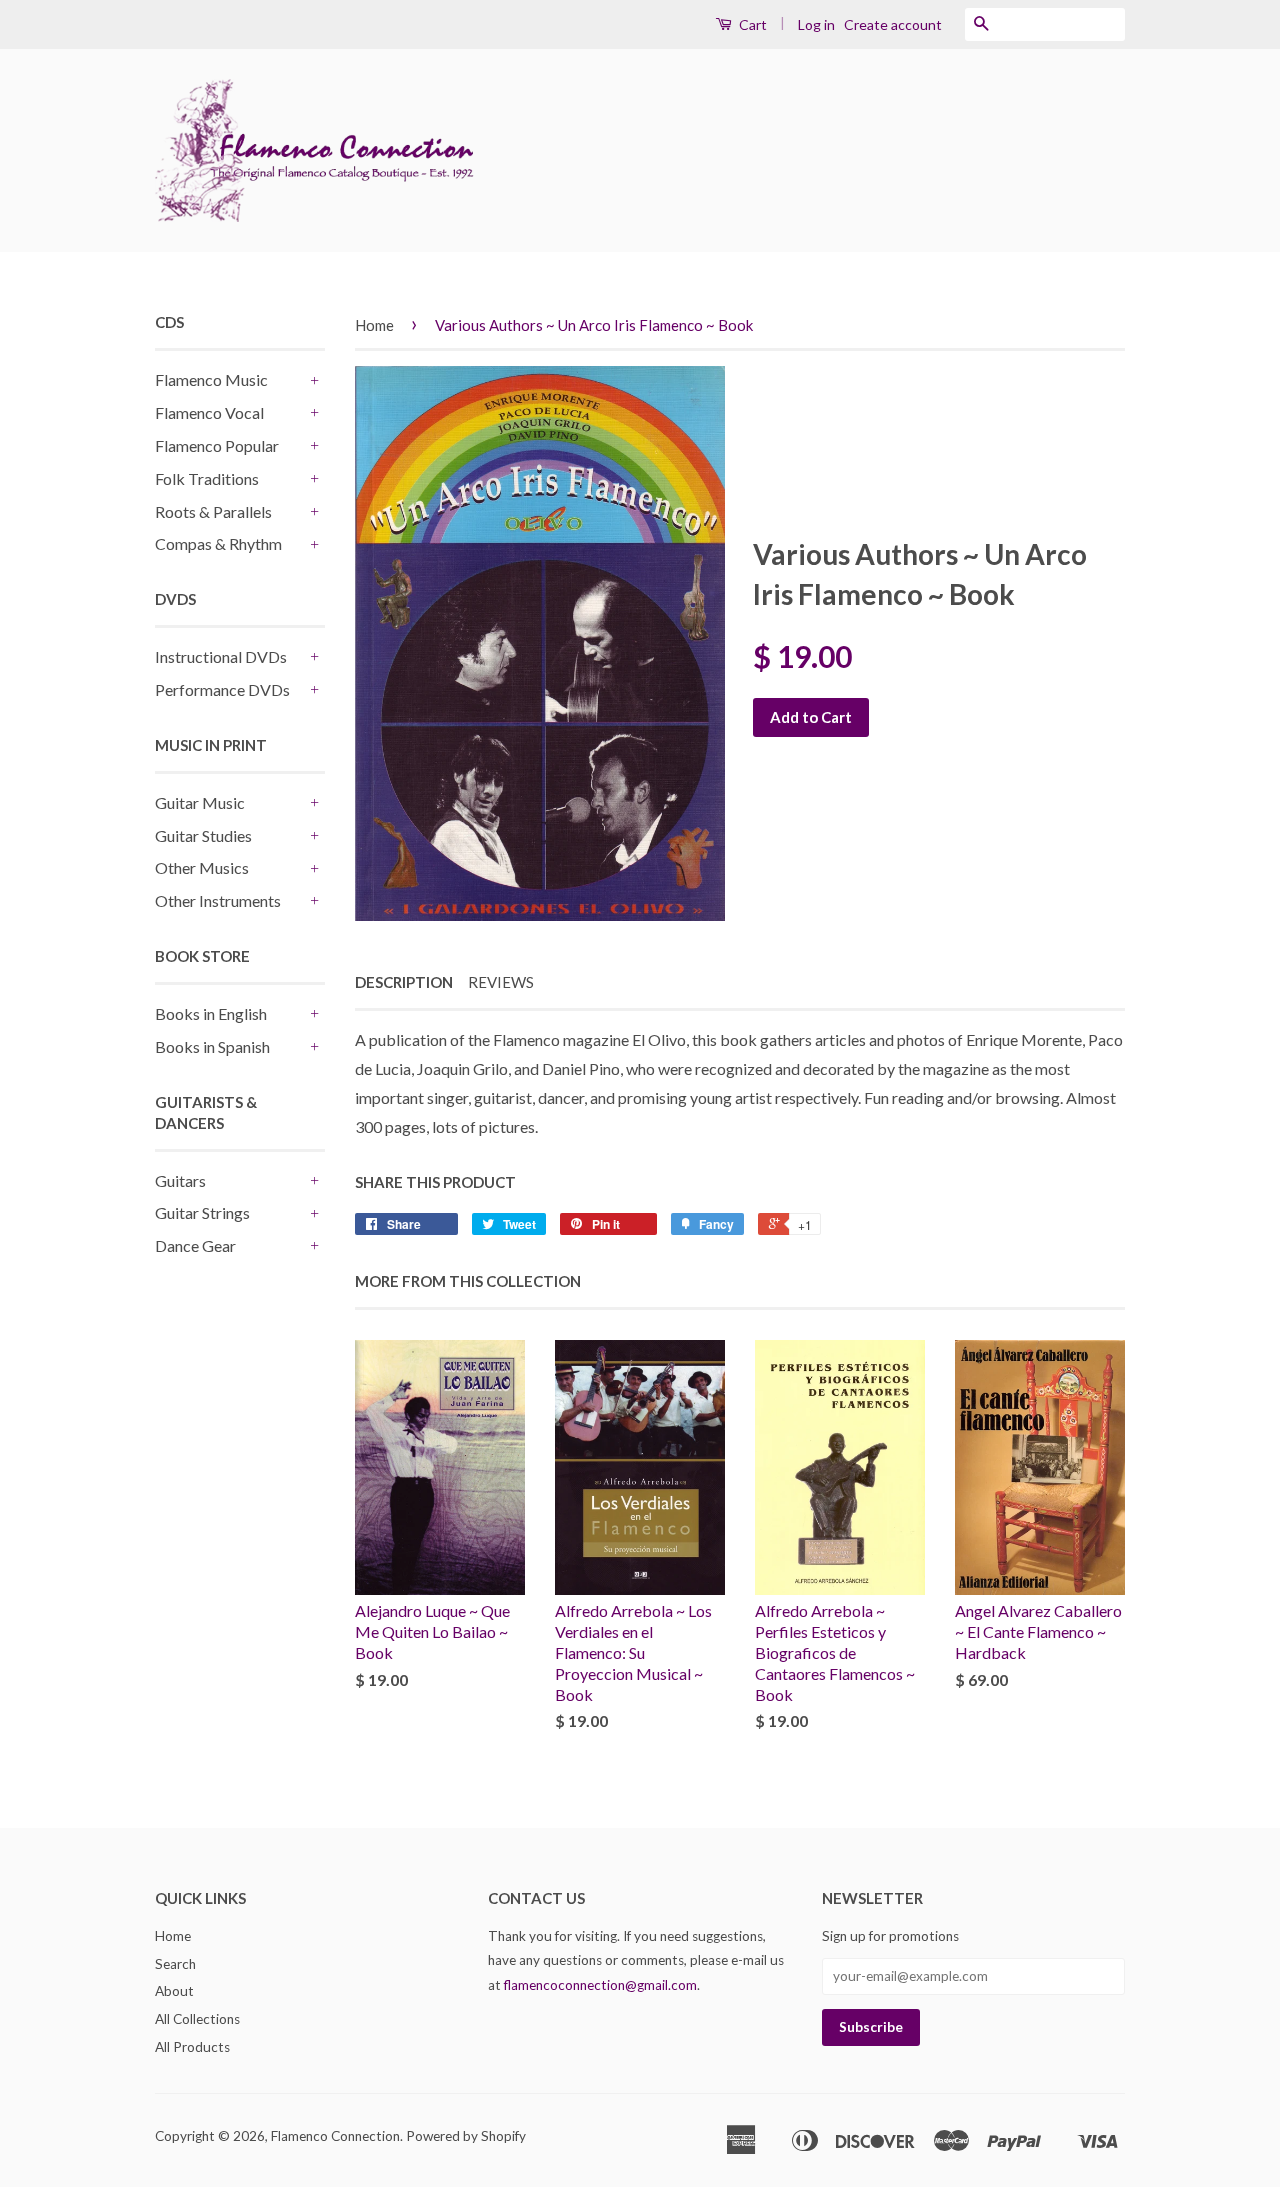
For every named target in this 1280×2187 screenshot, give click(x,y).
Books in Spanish (212, 1046)
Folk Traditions (207, 478)
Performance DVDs (222, 689)
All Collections (197, 2019)
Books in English (211, 1013)
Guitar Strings (202, 1212)
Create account (893, 24)
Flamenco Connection (335, 2136)
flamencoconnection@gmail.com (600, 1985)
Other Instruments (218, 900)
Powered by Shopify (466, 2136)
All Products (192, 2047)
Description (404, 982)
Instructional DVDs (221, 656)
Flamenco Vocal (209, 412)
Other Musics (202, 867)
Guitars (180, 1180)
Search (175, 1964)
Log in (816, 24)
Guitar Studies (203, 835)
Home (374, 325)
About (174, 1991)
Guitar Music (200, 802)
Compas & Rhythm (218, 543)
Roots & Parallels (213, 511)
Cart (751, 24)
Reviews (501, 982)
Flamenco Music (211, 379)
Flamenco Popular (217, 445)
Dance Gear (195, 1245)
